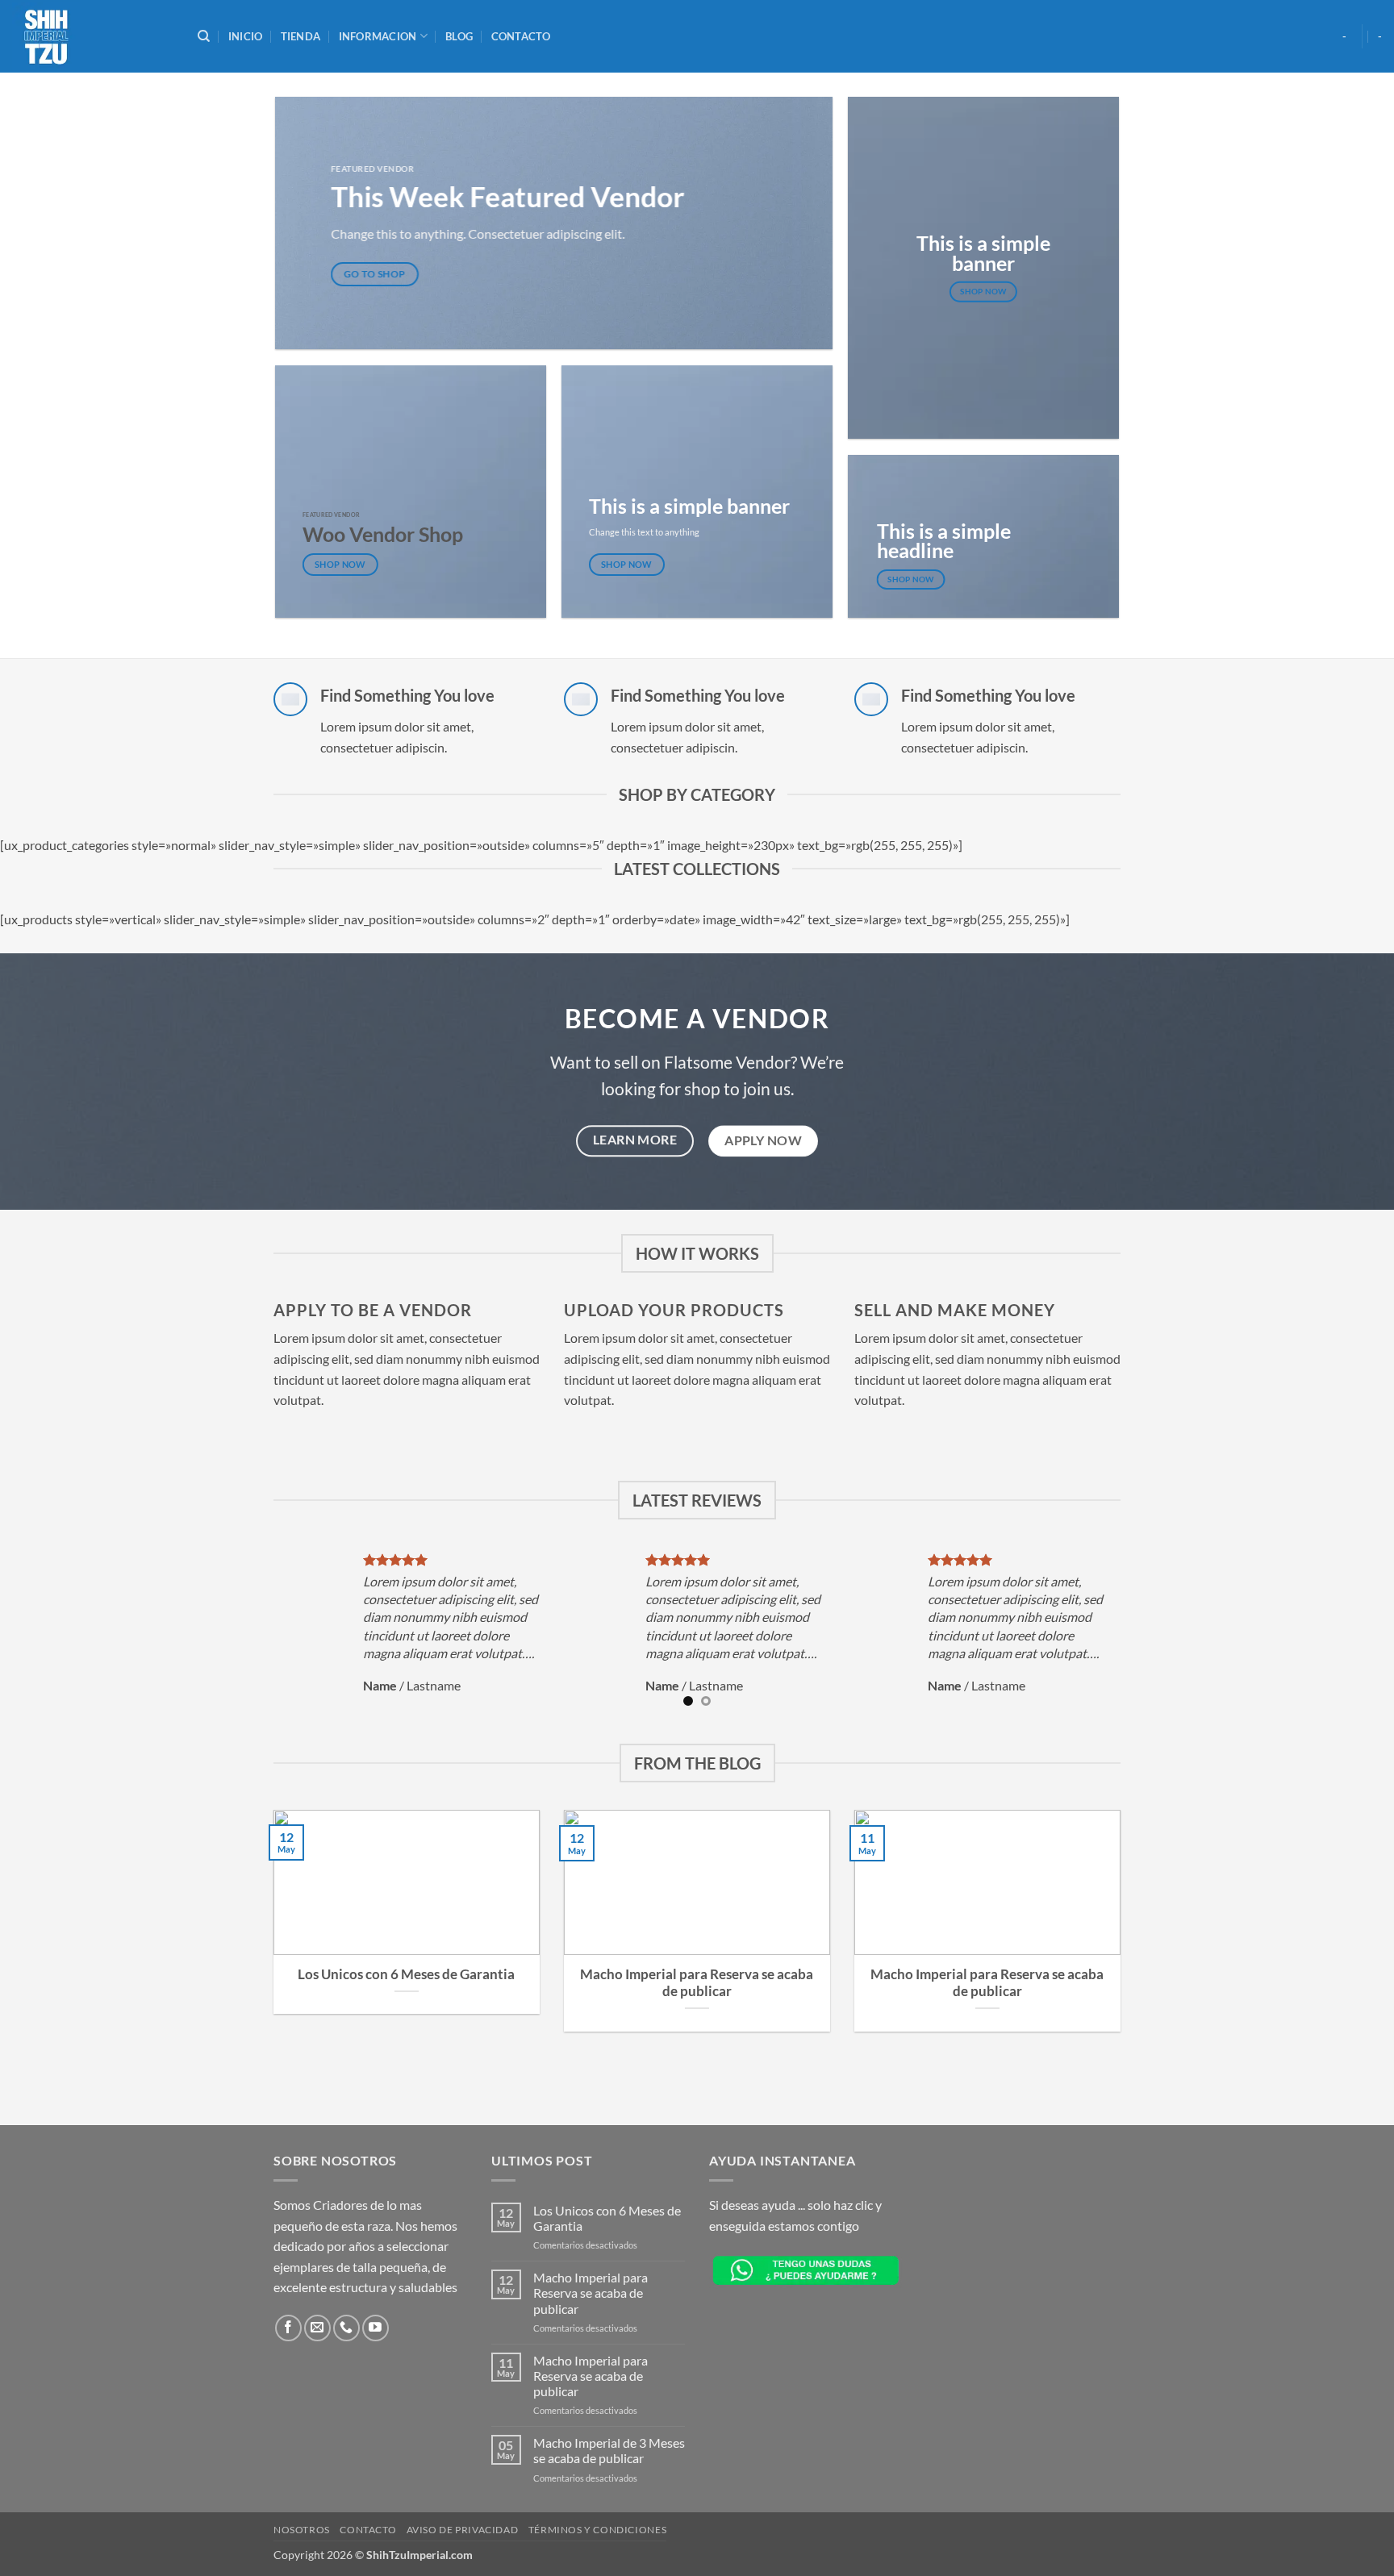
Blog (459, 36)
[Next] (1129, 1633)
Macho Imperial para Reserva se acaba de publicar (697, 1983)
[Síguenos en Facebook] (288, 2328)
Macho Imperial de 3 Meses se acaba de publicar (609, 2450)
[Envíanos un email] (317, 2328)
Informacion (378, 36)
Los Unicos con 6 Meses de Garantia (406, 1974)
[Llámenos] (346, 2328)
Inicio (246, 36)
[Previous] (265, 1633)
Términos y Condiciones (597, 2530)
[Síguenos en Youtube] (376, 2328)
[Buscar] (204, 36)
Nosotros (302, 2530)
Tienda (301, 36)
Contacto (521, 36)
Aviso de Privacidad (463, 2530)
